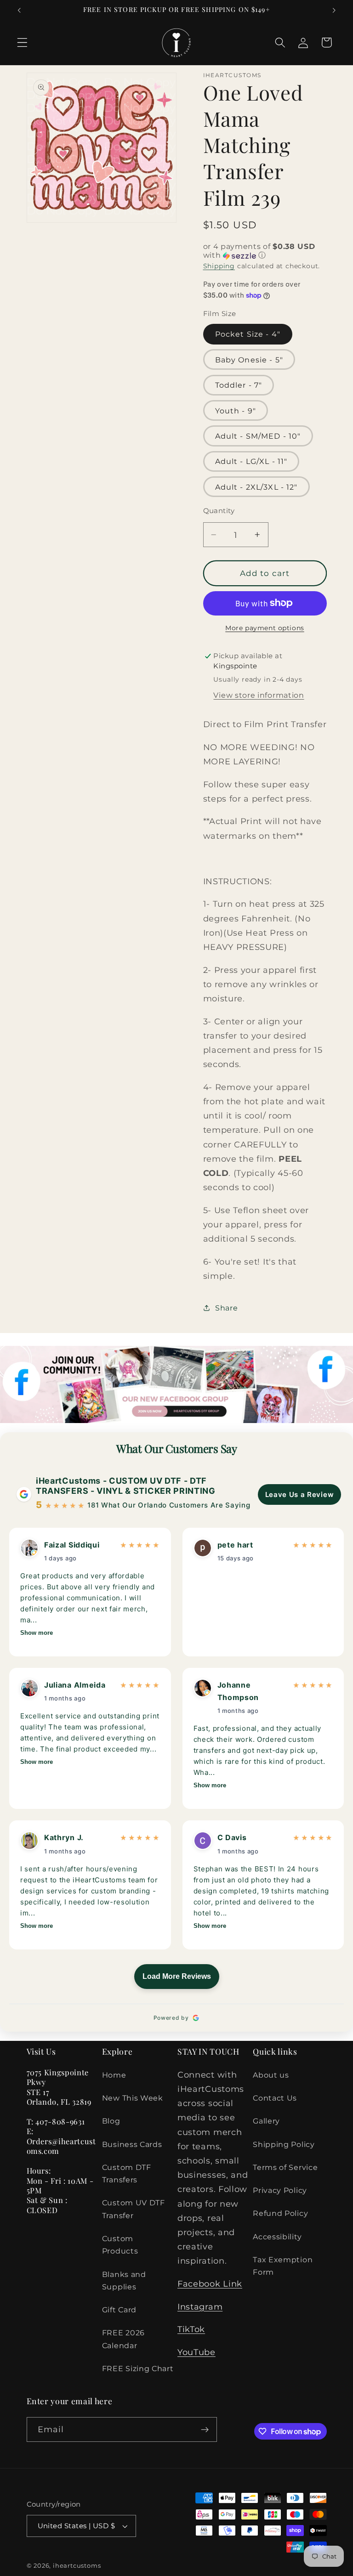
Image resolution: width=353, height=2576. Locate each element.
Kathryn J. (64, 1837)
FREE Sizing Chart (138, 2368)
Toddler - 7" (239, 385)
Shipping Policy (284, 2144)
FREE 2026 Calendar (123, 2339)
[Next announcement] (334, 10)
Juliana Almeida (75, 1685)
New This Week (133, 2098)
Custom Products (120, 2245)
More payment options (265, 628)
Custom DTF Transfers (127, 2173)
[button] (22, 42)
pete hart (235, 1545)
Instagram (200, 2307)
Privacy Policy (280, 2190)
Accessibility (277, 2237)
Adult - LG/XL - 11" (251, 461)
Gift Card (119, 2310)
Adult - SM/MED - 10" (258, 436)
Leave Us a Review (300, 1494)
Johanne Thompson (238, 1691)
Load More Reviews (177, 1976)
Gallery (266, 2121)
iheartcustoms (77, 2566)
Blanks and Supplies (124, 2280)
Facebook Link (210, 2284)
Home (114, 2075)
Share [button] (226, 1308)
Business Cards (132, 2144)
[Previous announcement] (19, 10)
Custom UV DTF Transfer (134, 2209)
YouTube (196, 2352)
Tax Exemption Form (283, 2266)
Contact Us (275, 2098)
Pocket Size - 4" (248, 334)
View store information (259, 695)
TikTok (191, 2329)
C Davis (232, 1837)
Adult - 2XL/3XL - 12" (256, 487)
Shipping (219, 266)
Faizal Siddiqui (72, 1545)
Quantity (219, 511)
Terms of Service (285, 2167)
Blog (111, 2121)
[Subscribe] (205, 2429)
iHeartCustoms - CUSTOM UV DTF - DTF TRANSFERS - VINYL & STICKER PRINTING (126, 1486)
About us (271, 2075)
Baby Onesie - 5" (249, 360)
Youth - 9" (236, 411)
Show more (37, 1633)
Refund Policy (280, 2213)
